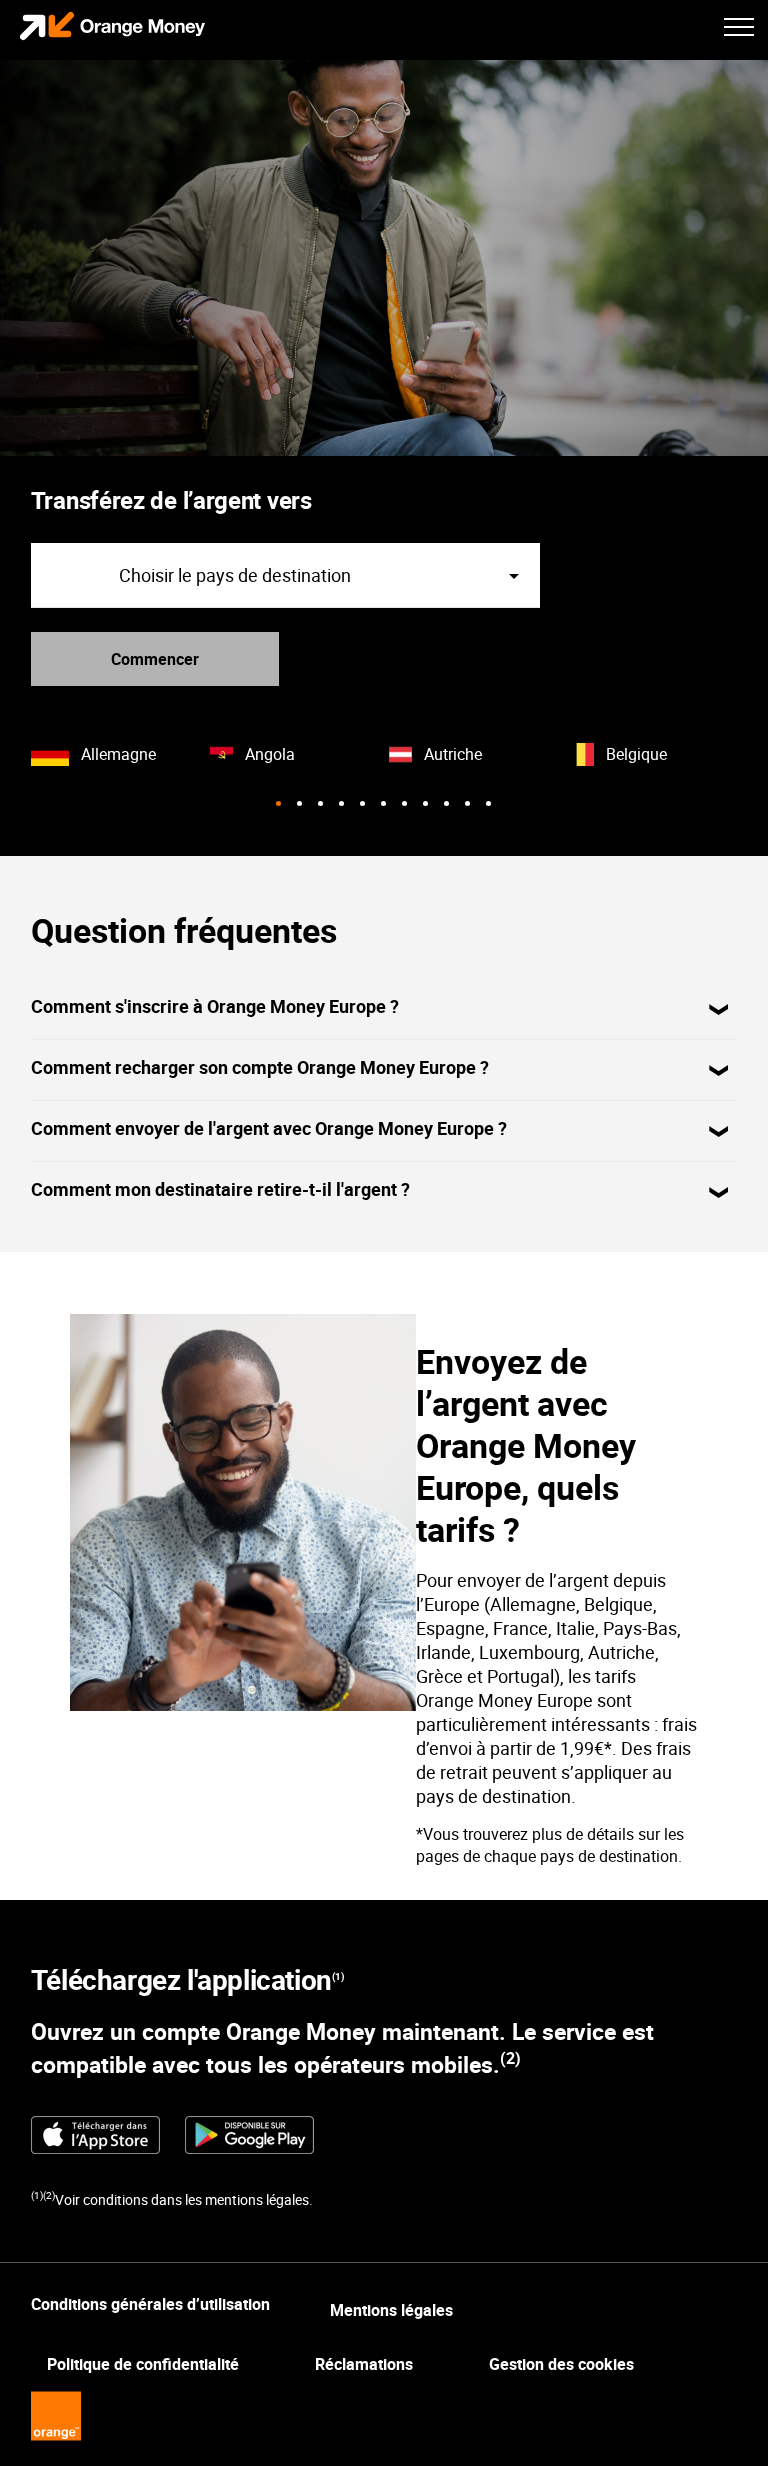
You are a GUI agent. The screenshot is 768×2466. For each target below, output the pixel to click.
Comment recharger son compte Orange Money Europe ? (260, 1067)
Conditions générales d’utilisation (150, 2304)
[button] (278, 803)
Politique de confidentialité (143, 2364)
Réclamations (364, 2364)
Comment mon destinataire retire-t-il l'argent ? (220, 1189)
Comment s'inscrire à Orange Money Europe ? (215, 1006)
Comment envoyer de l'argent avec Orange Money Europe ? (269, 1128)
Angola (270, 754)
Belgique (636, 754)
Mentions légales (391, 2310)
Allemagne (118, 754)
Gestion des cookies (561, 2364)
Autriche (453, 754)
